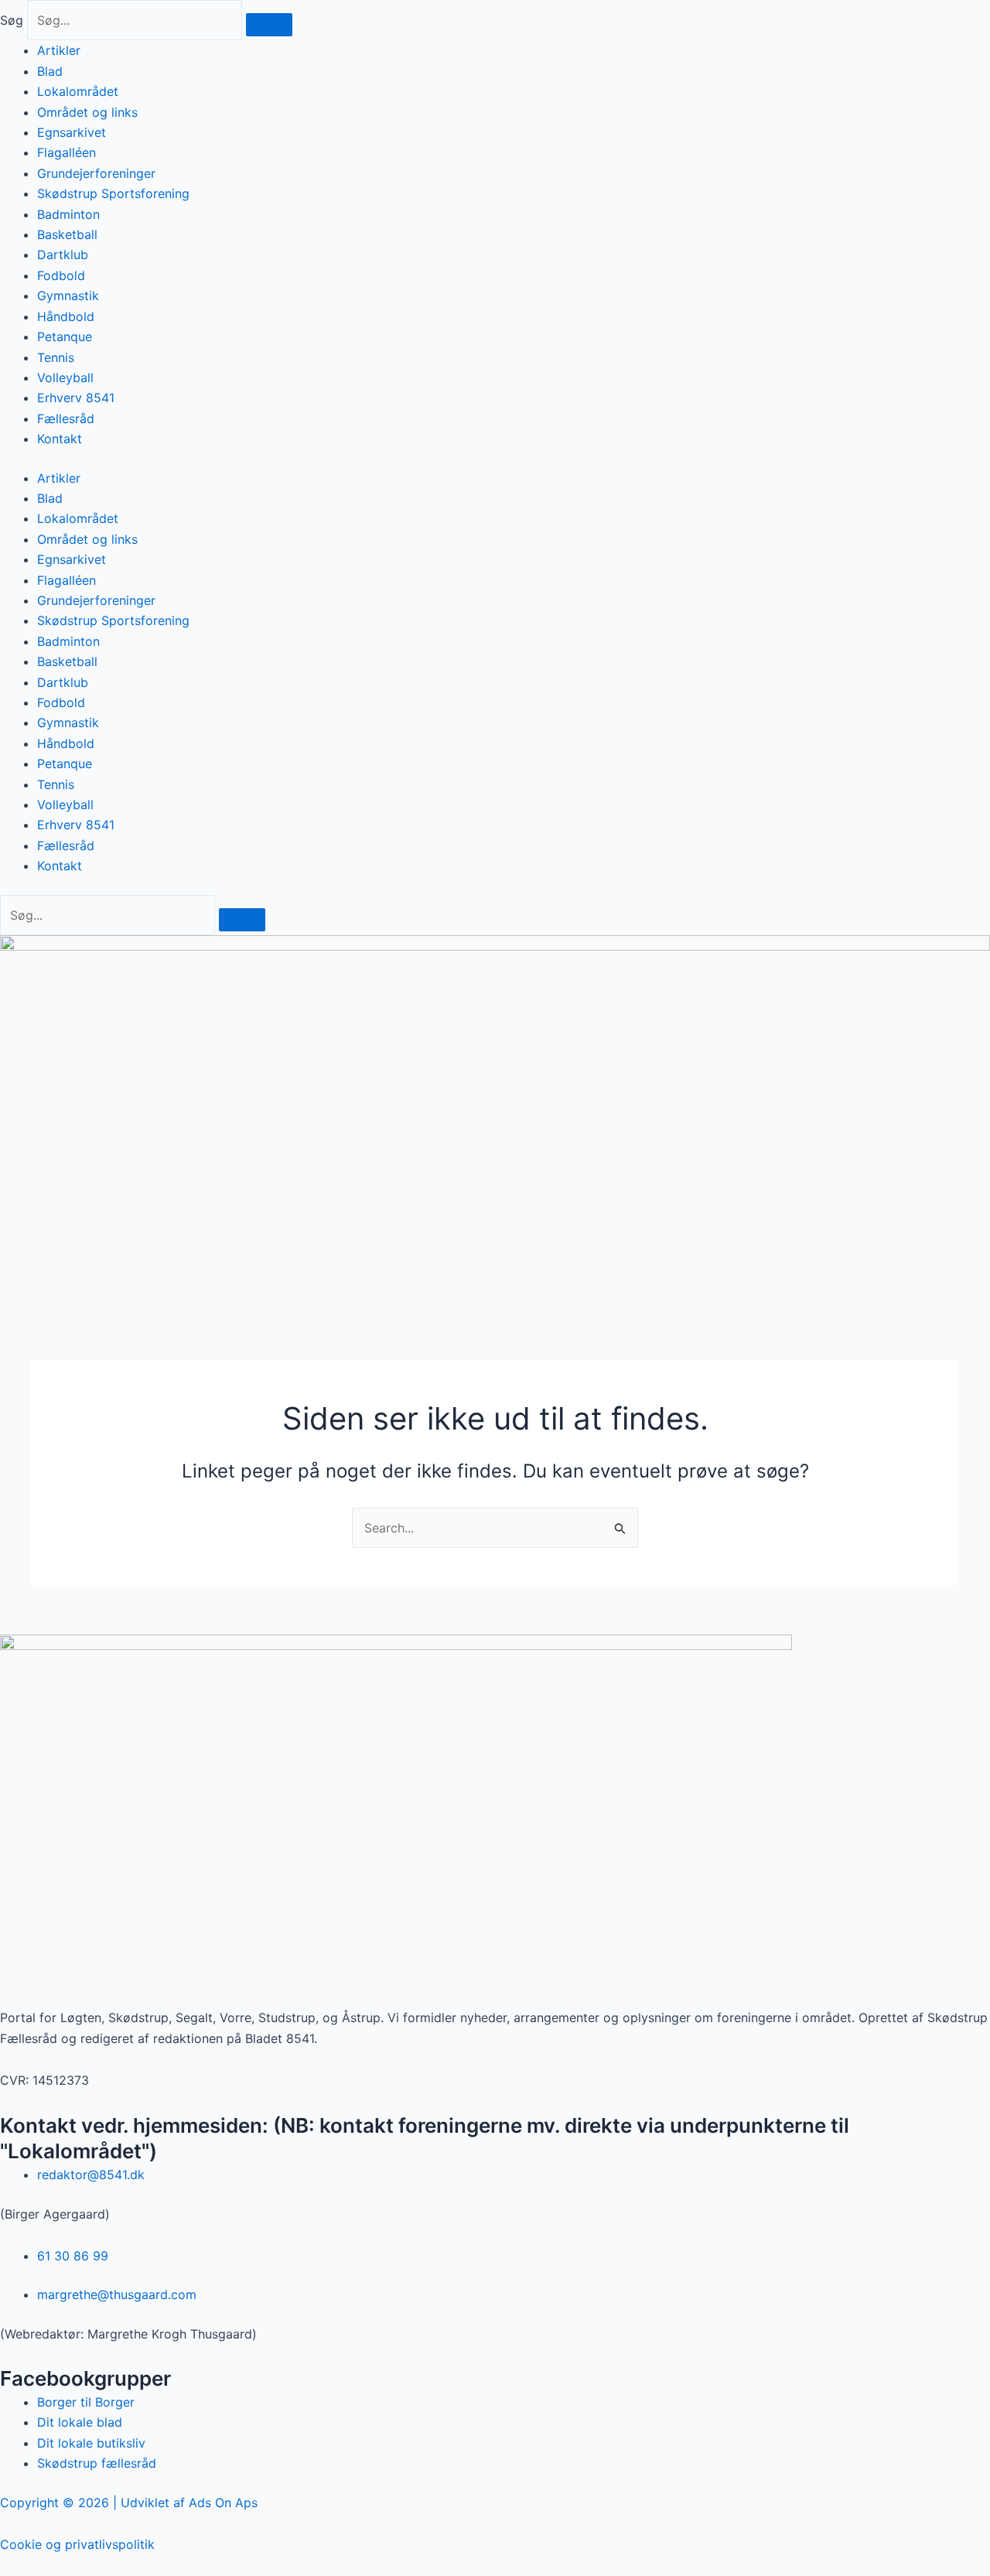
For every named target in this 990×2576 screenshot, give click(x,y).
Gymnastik (68, 296)
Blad (50, 71)
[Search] (242, 920)
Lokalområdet (78, 91)
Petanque (65, 337)
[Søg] (269, 25)
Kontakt (60, 439)
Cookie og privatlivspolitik (77, 2544)
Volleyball (65, 378)
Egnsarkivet (72, 132)
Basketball (67, 234)
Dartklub (63, 255)
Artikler (59, 50)
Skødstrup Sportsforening (113, 193)
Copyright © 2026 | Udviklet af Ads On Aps (129, 2503)
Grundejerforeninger (96, 173)
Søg (12, 20)
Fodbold (61, 275)
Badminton (68, 214)
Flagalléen (67, 152)
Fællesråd (66, 419)
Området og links (87, 112)
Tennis (56, 357)
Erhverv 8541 (76, 398)
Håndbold (66, 316)
